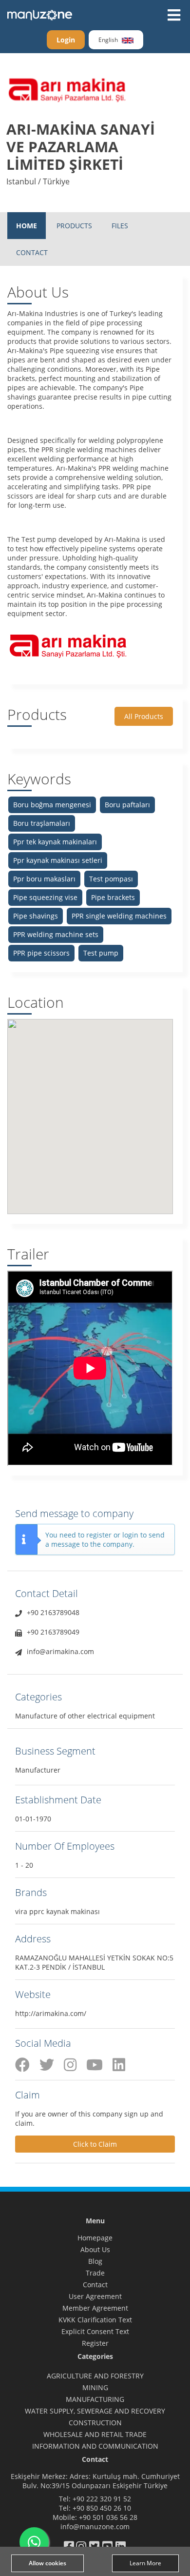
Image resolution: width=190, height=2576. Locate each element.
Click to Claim (95, 2144)
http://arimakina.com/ (51, 2013)
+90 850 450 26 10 (102, 2508)
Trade (95, 2273)
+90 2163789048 (53, 1612)
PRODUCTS (74, 226)
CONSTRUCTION (95, 2423)
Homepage (95, 2238)
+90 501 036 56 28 (108, 2517)
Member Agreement (95, 2308)
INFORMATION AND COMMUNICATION (95, 2446)
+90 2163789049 (53, 1632)
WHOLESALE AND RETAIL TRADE (95, 2434)
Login (66, 40)
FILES (120, 226)
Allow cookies (47, 2563)
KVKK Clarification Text (95, 2320)
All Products (144, 716)
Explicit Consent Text (95, 2331)
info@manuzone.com (95, 2526)
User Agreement (95, 2296)
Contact (95, 2285)
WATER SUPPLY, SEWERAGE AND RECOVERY (95, 2411)
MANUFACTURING (95, 2399)
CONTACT (32, 252)
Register (95, 2343)
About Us (95, 2249)
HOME (27, 226)
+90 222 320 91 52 (102, 2499)
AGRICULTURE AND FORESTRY (95, 2376)
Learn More (145, 2563)
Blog (95, 2261)
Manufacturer (38, 1770)
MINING (95, 2387)
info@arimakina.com (60, 1651)
